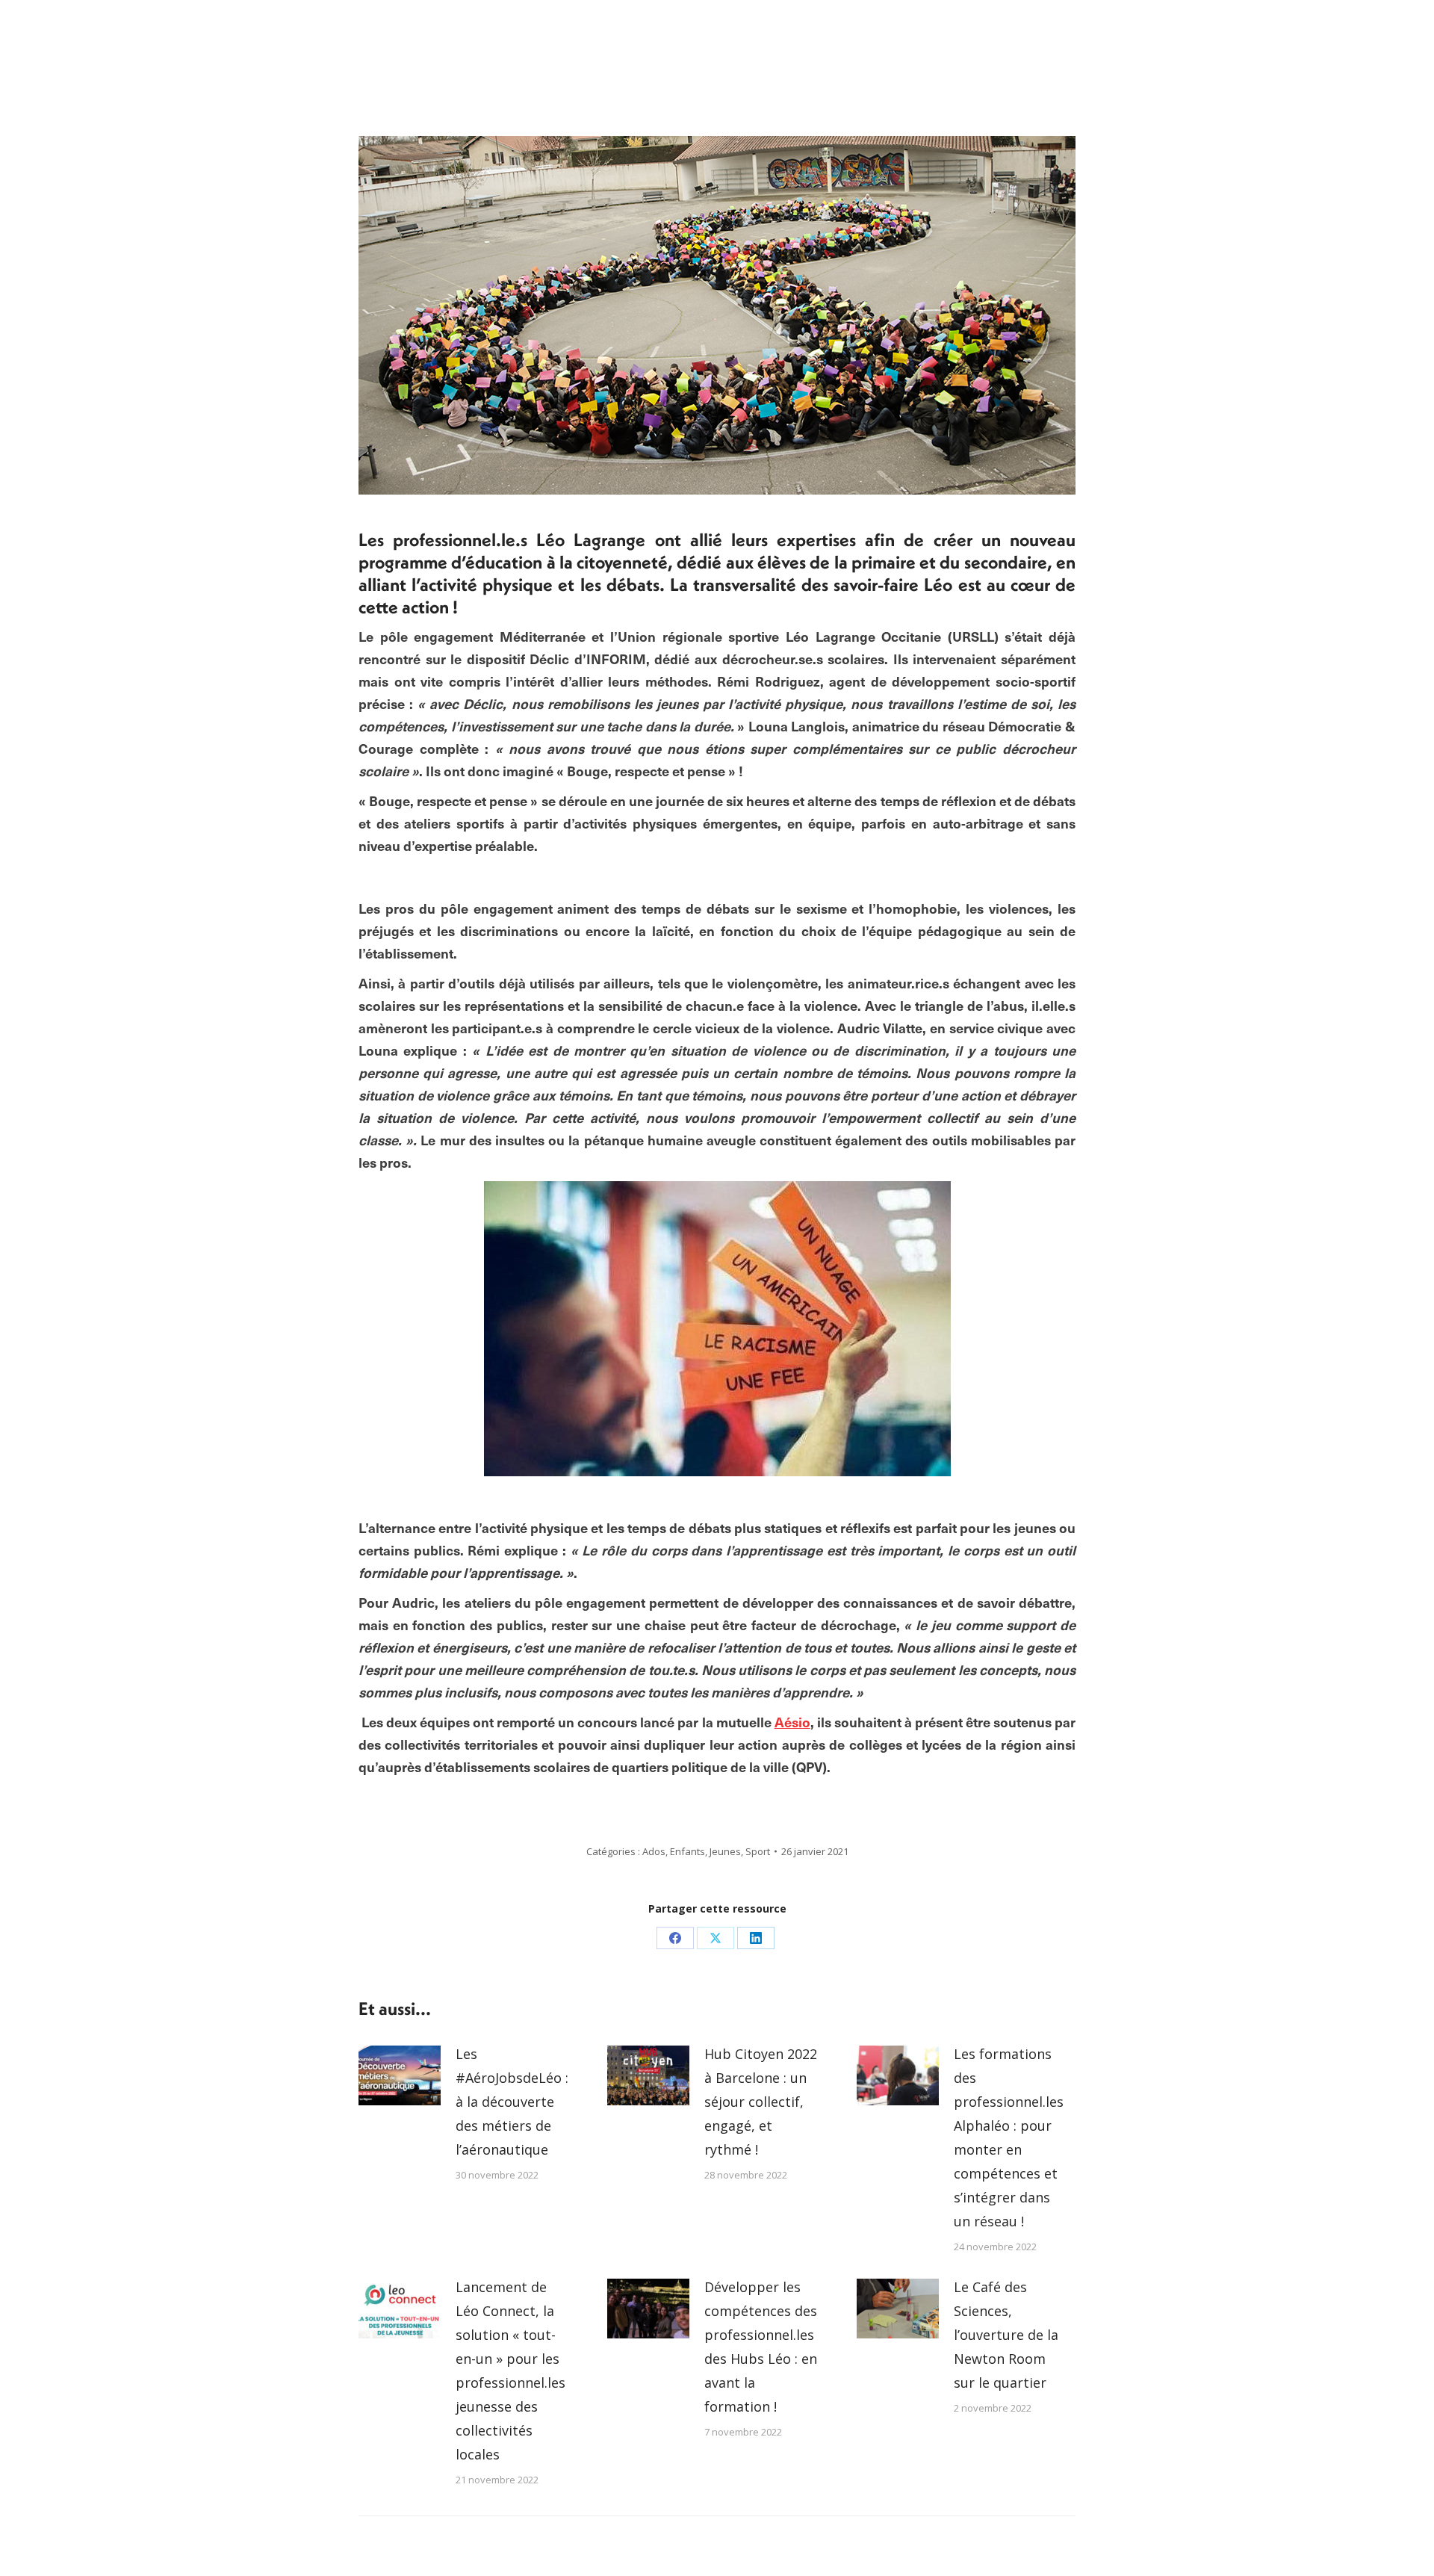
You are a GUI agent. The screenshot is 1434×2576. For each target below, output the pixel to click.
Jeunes (725, 1851)
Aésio (792, 1722)
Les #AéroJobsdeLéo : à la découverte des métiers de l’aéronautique (512, 2102)
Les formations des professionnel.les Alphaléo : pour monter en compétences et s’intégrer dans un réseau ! (1009, 2137)
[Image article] (400, 2075)
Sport (758, 1851)
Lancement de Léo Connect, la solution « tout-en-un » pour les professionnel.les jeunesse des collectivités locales (510, 2371)
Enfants (687, 1851)
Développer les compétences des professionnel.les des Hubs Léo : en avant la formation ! (761, 2347)
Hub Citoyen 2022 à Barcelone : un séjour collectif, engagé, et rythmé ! (761, 2102)
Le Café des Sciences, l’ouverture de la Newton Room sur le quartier (1006, 2335)
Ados (654, 1851)
